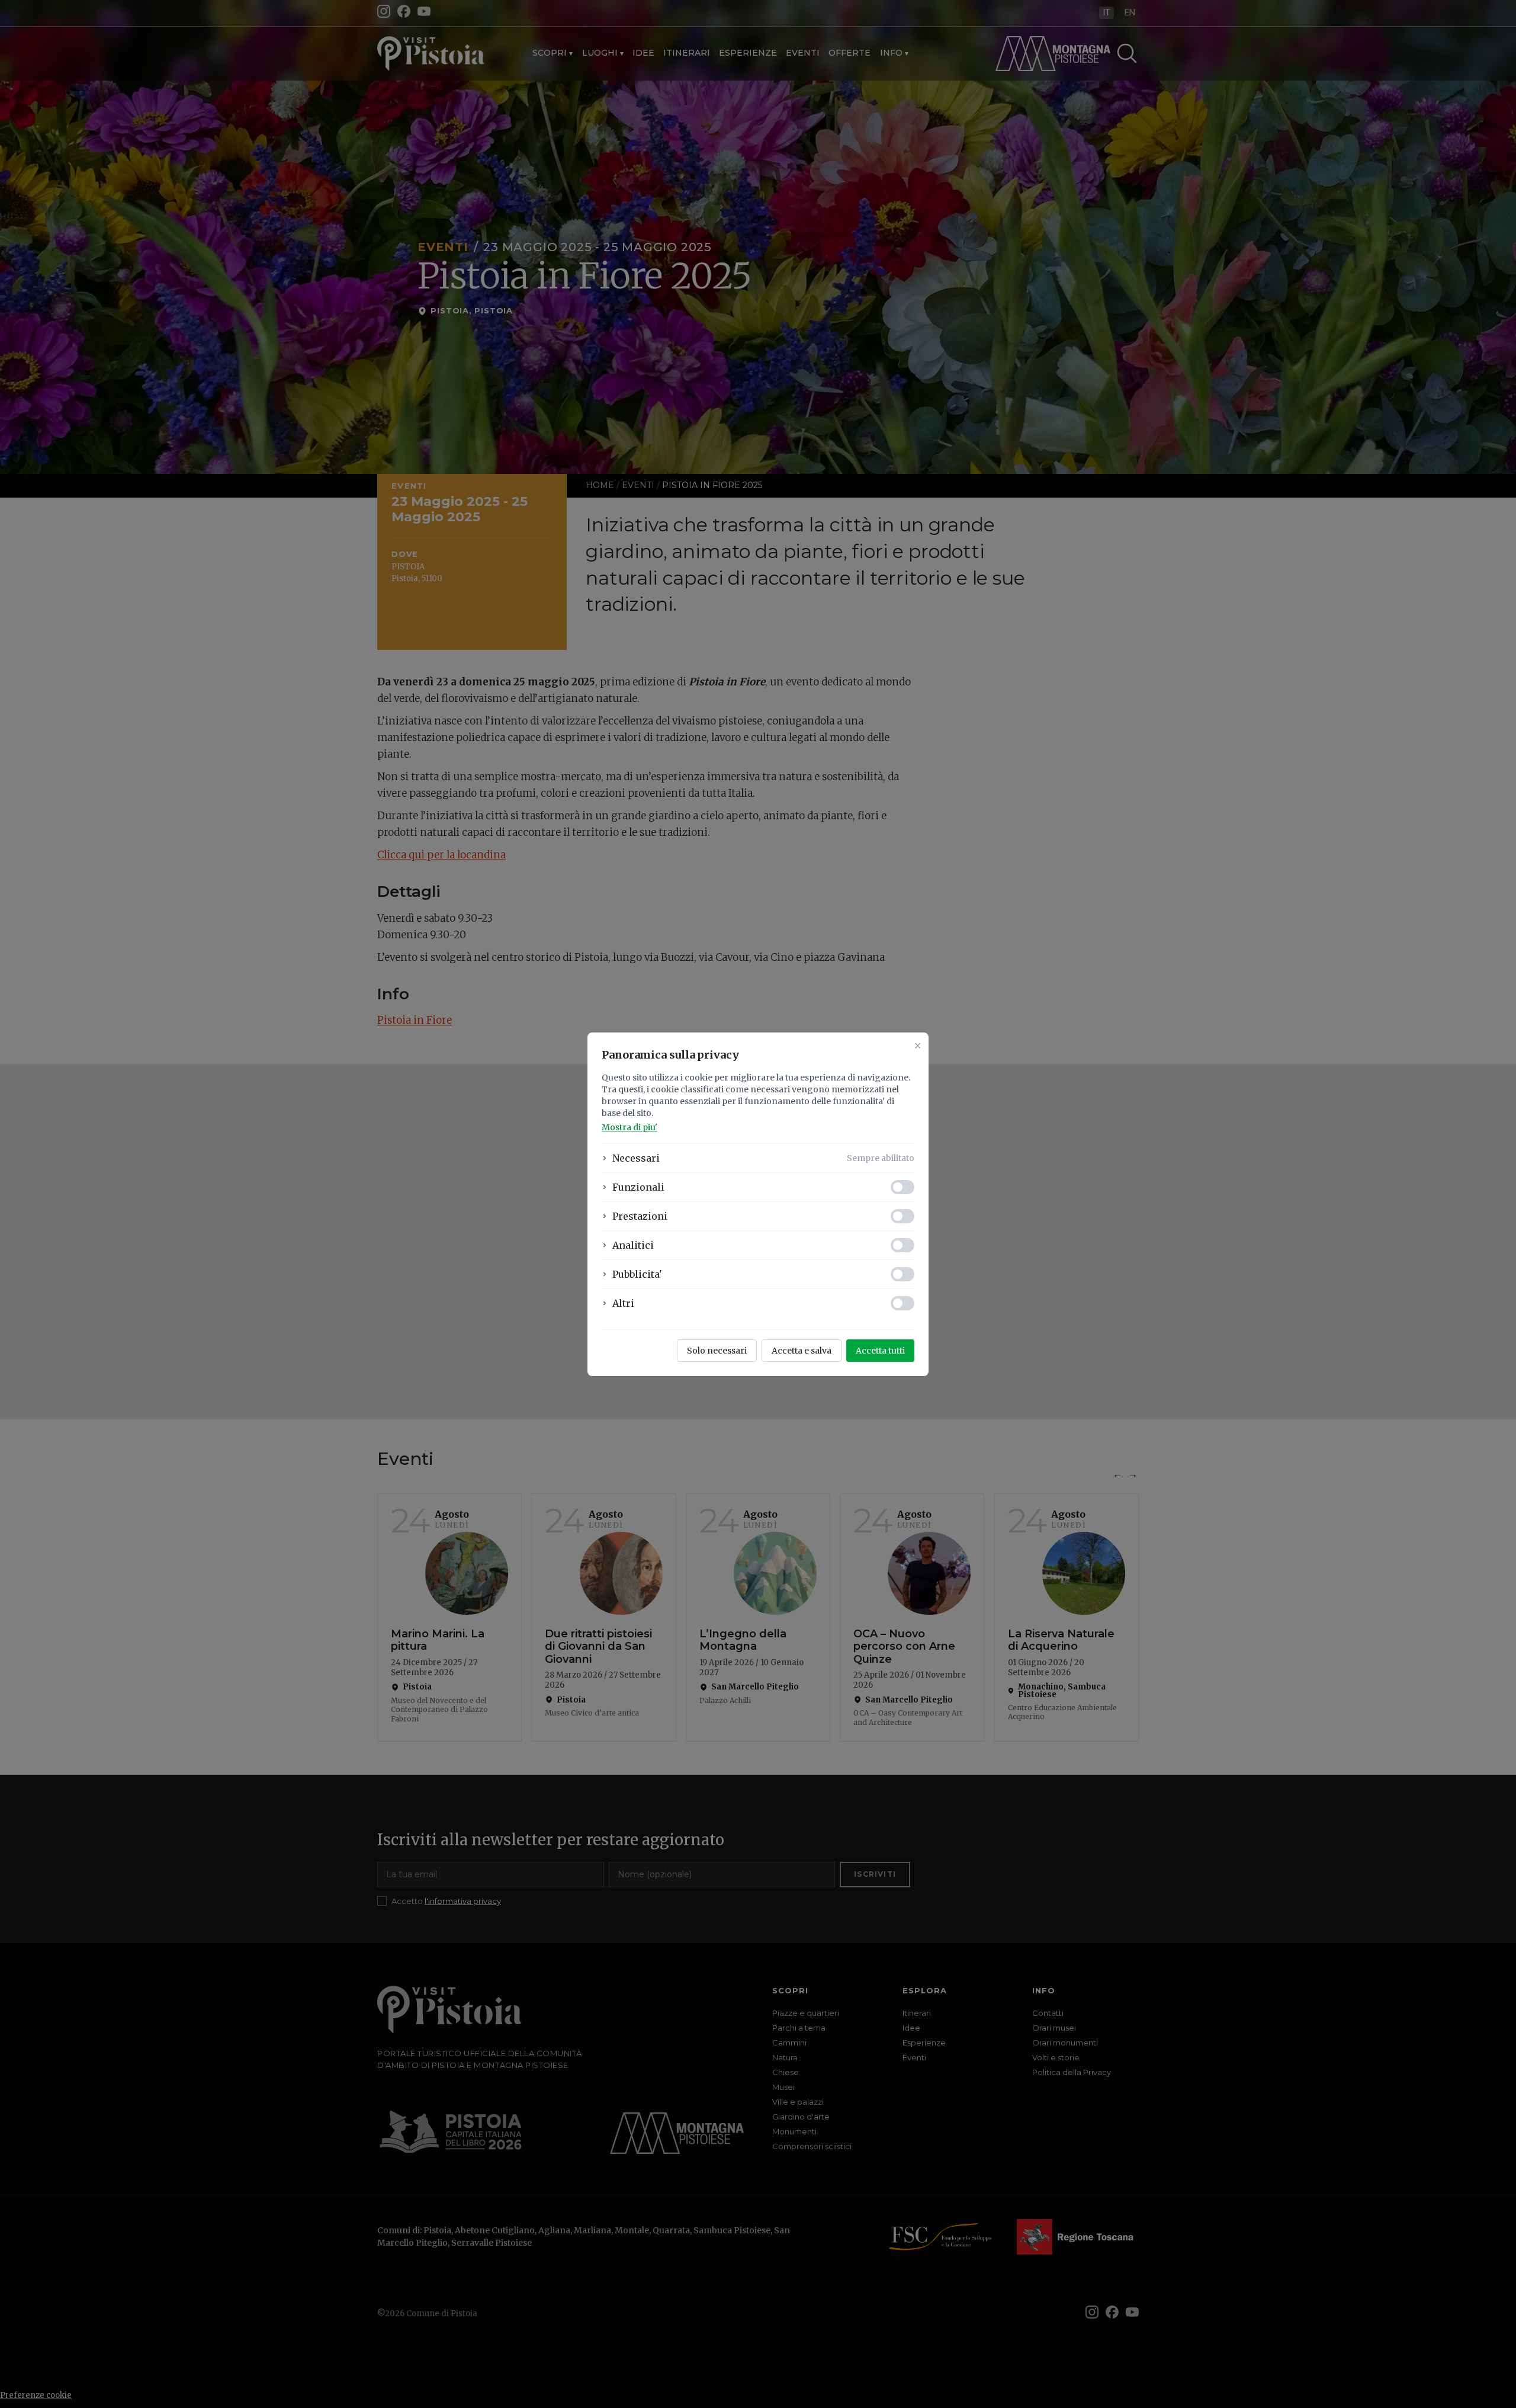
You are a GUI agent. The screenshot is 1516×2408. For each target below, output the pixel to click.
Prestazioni (640, 1216)
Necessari (636, 1158)
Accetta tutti (880, 1351)
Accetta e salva (802, 1351)
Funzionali (638, 1187)
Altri (623, 1303)
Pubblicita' (637, 1274)
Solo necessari (717, 1351)
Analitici (633, 1245)
